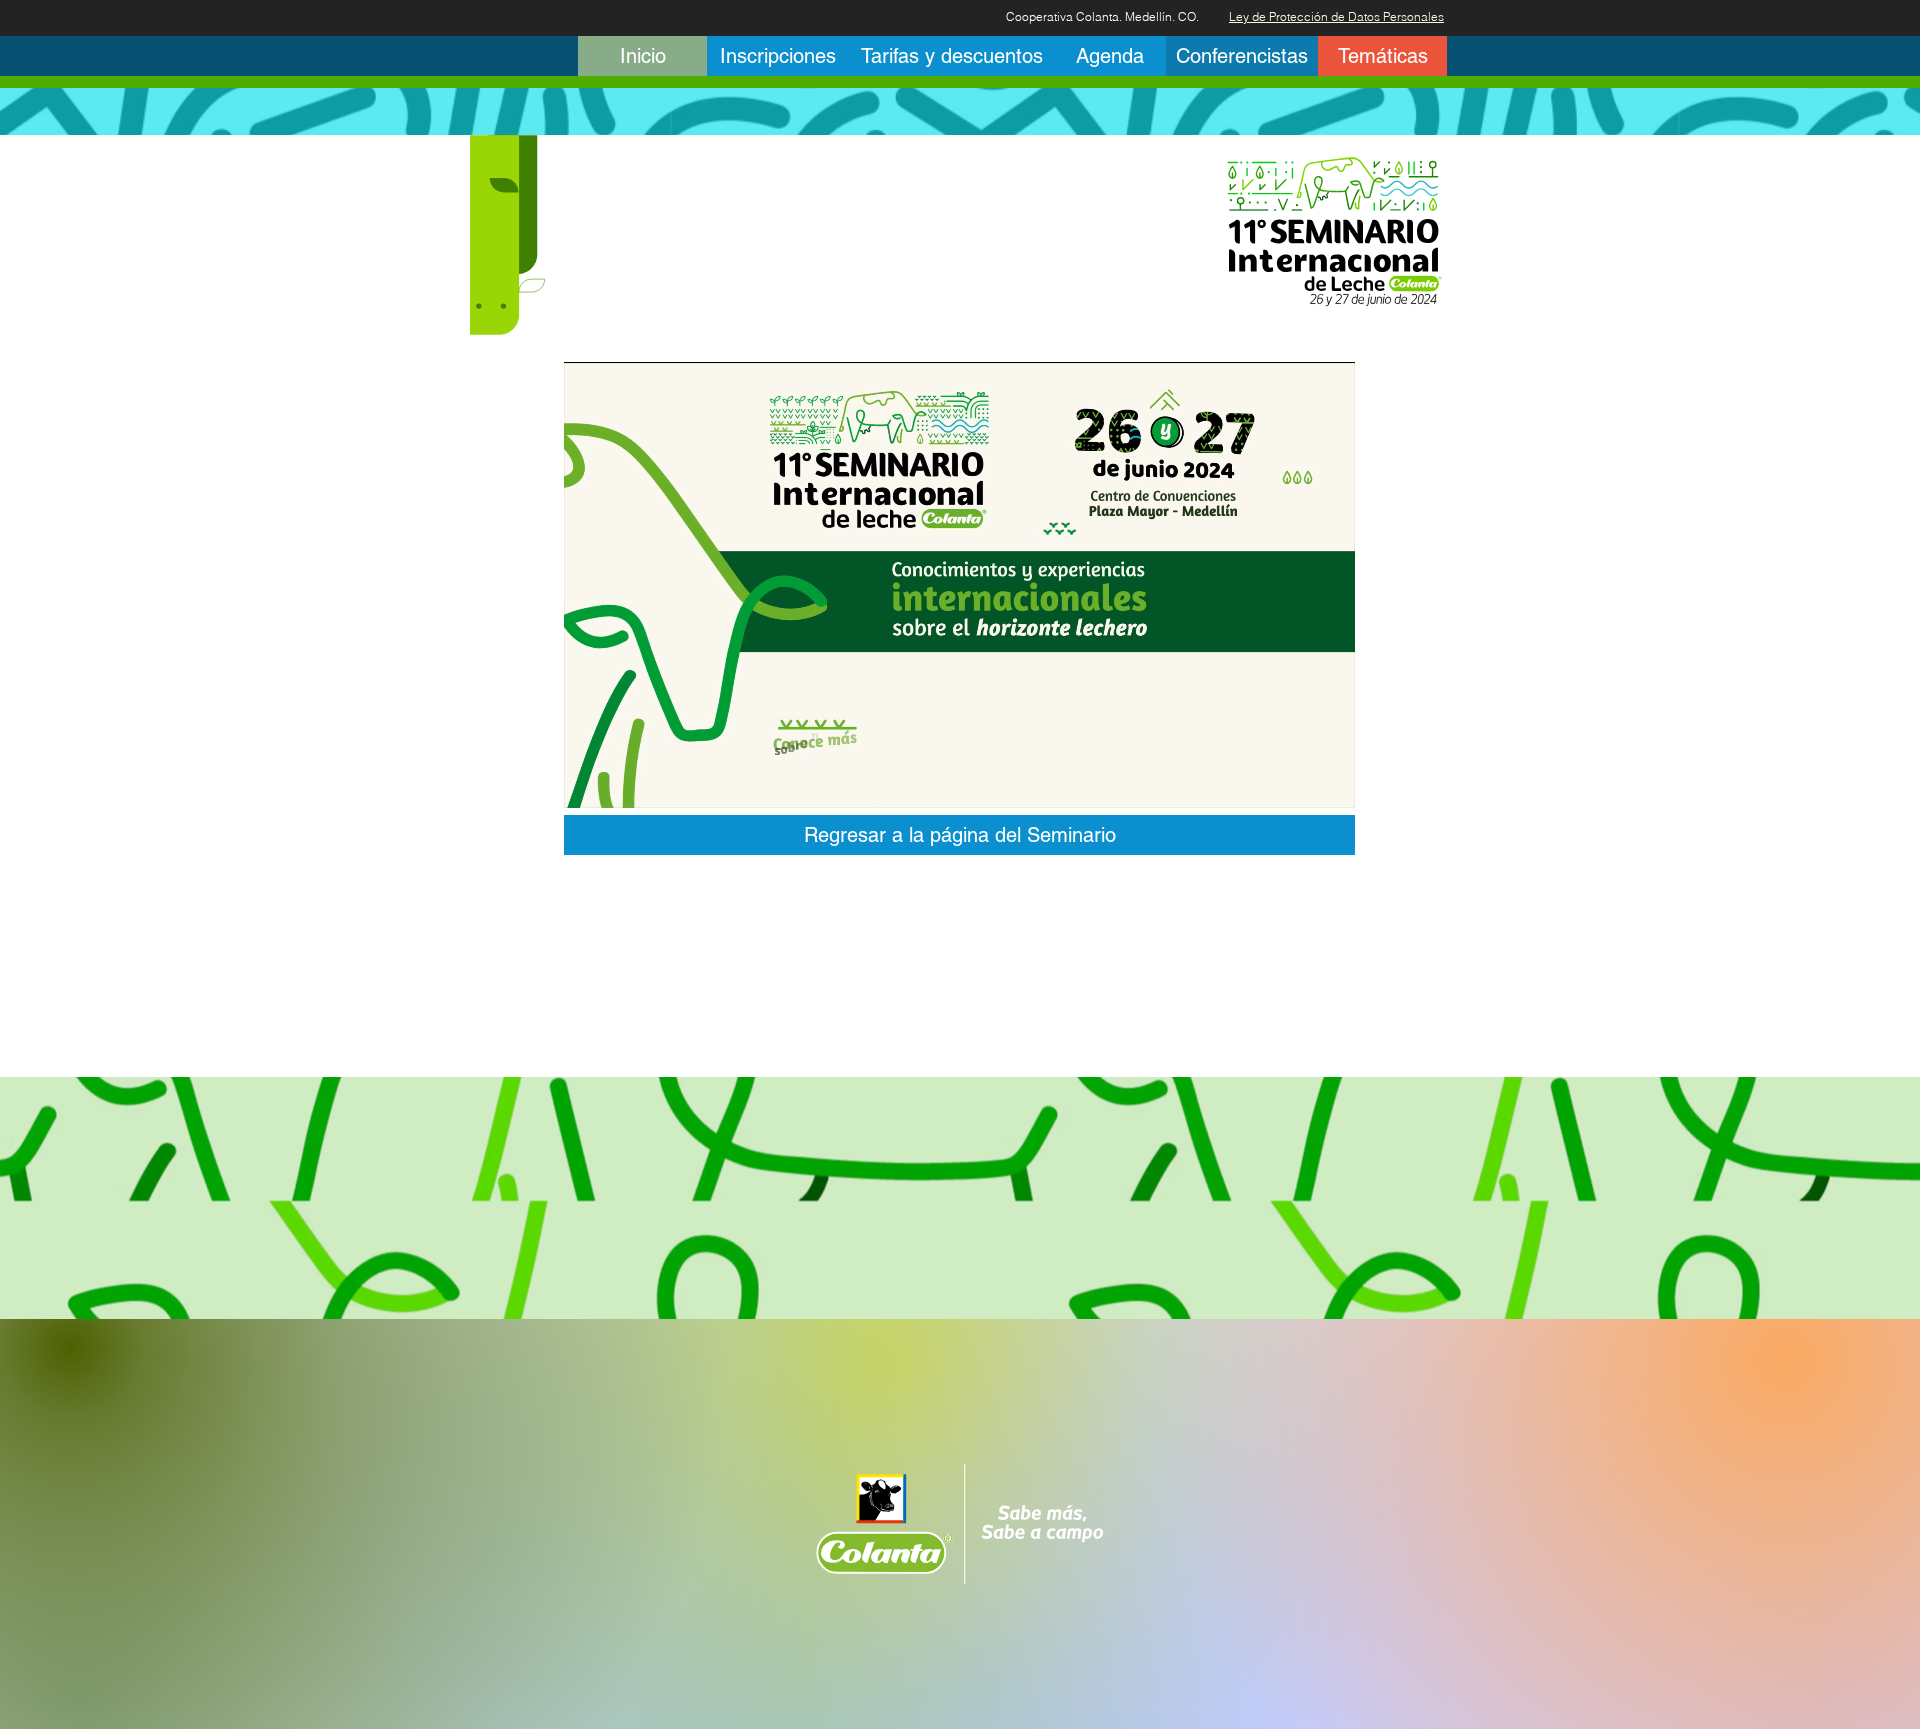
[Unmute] (624, 781)
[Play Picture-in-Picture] (1294, 781)
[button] (951, 56)
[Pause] (590, 781)
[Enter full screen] (1328, 781)
